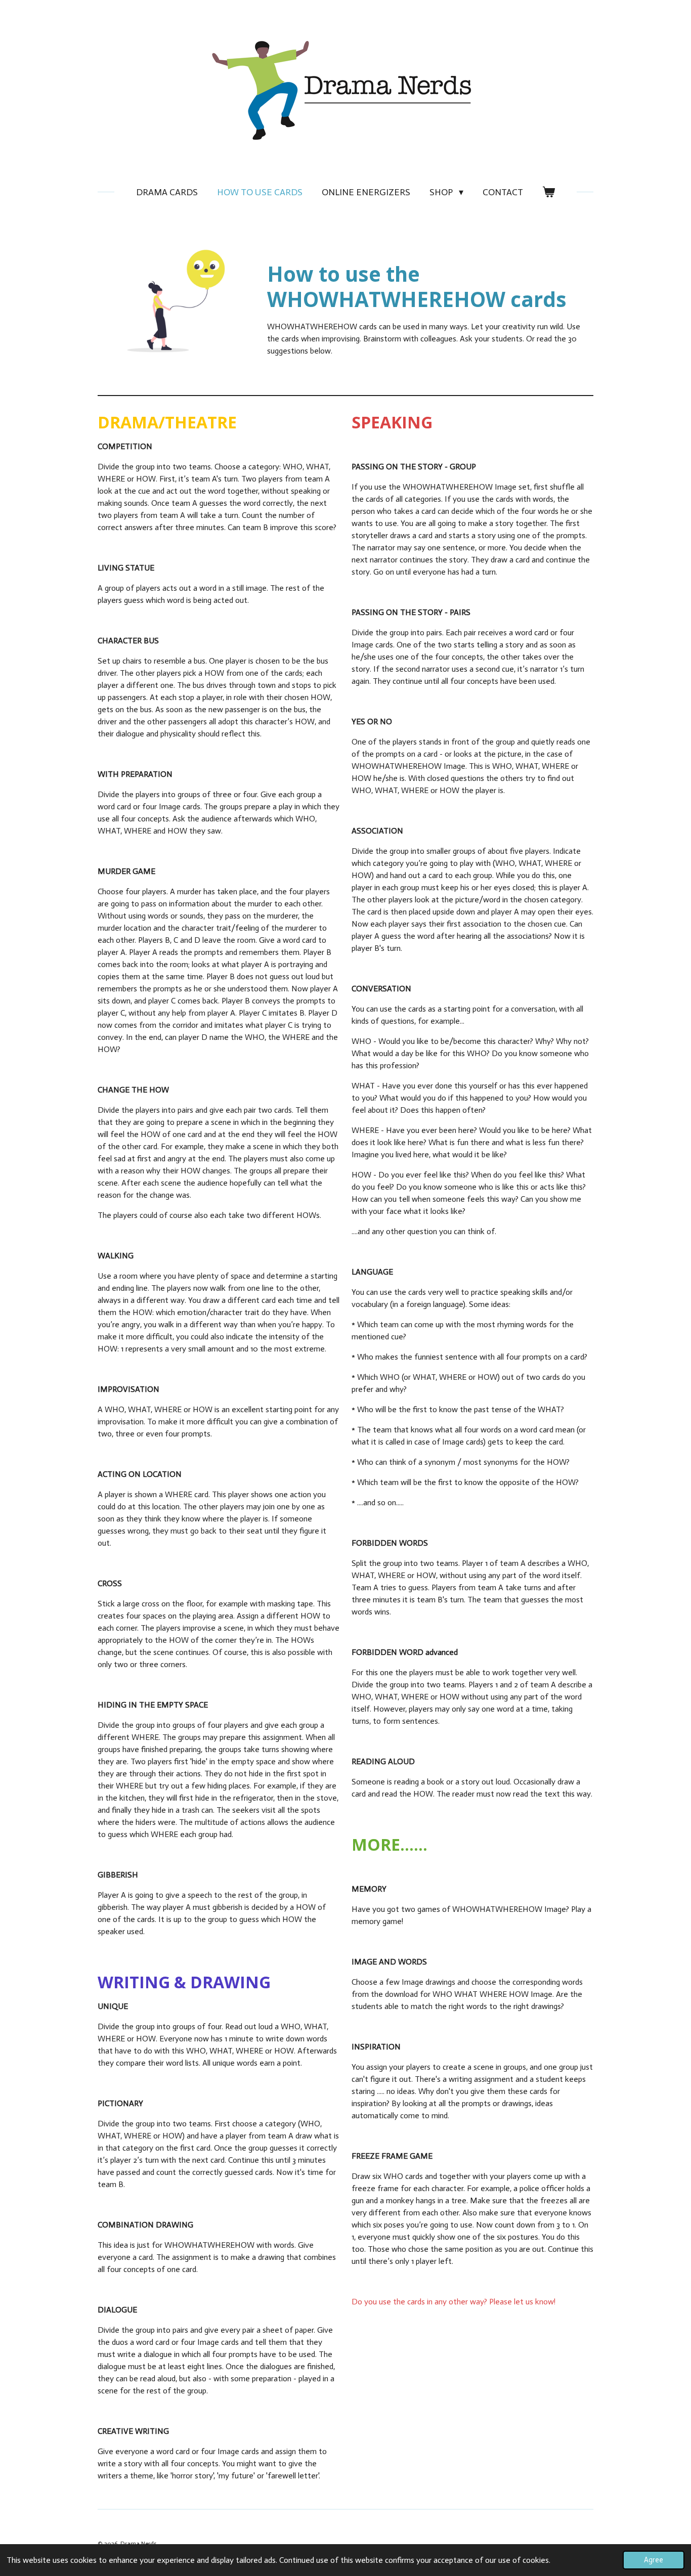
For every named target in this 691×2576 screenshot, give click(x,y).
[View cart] (549, 192)
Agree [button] (654, 2560)
